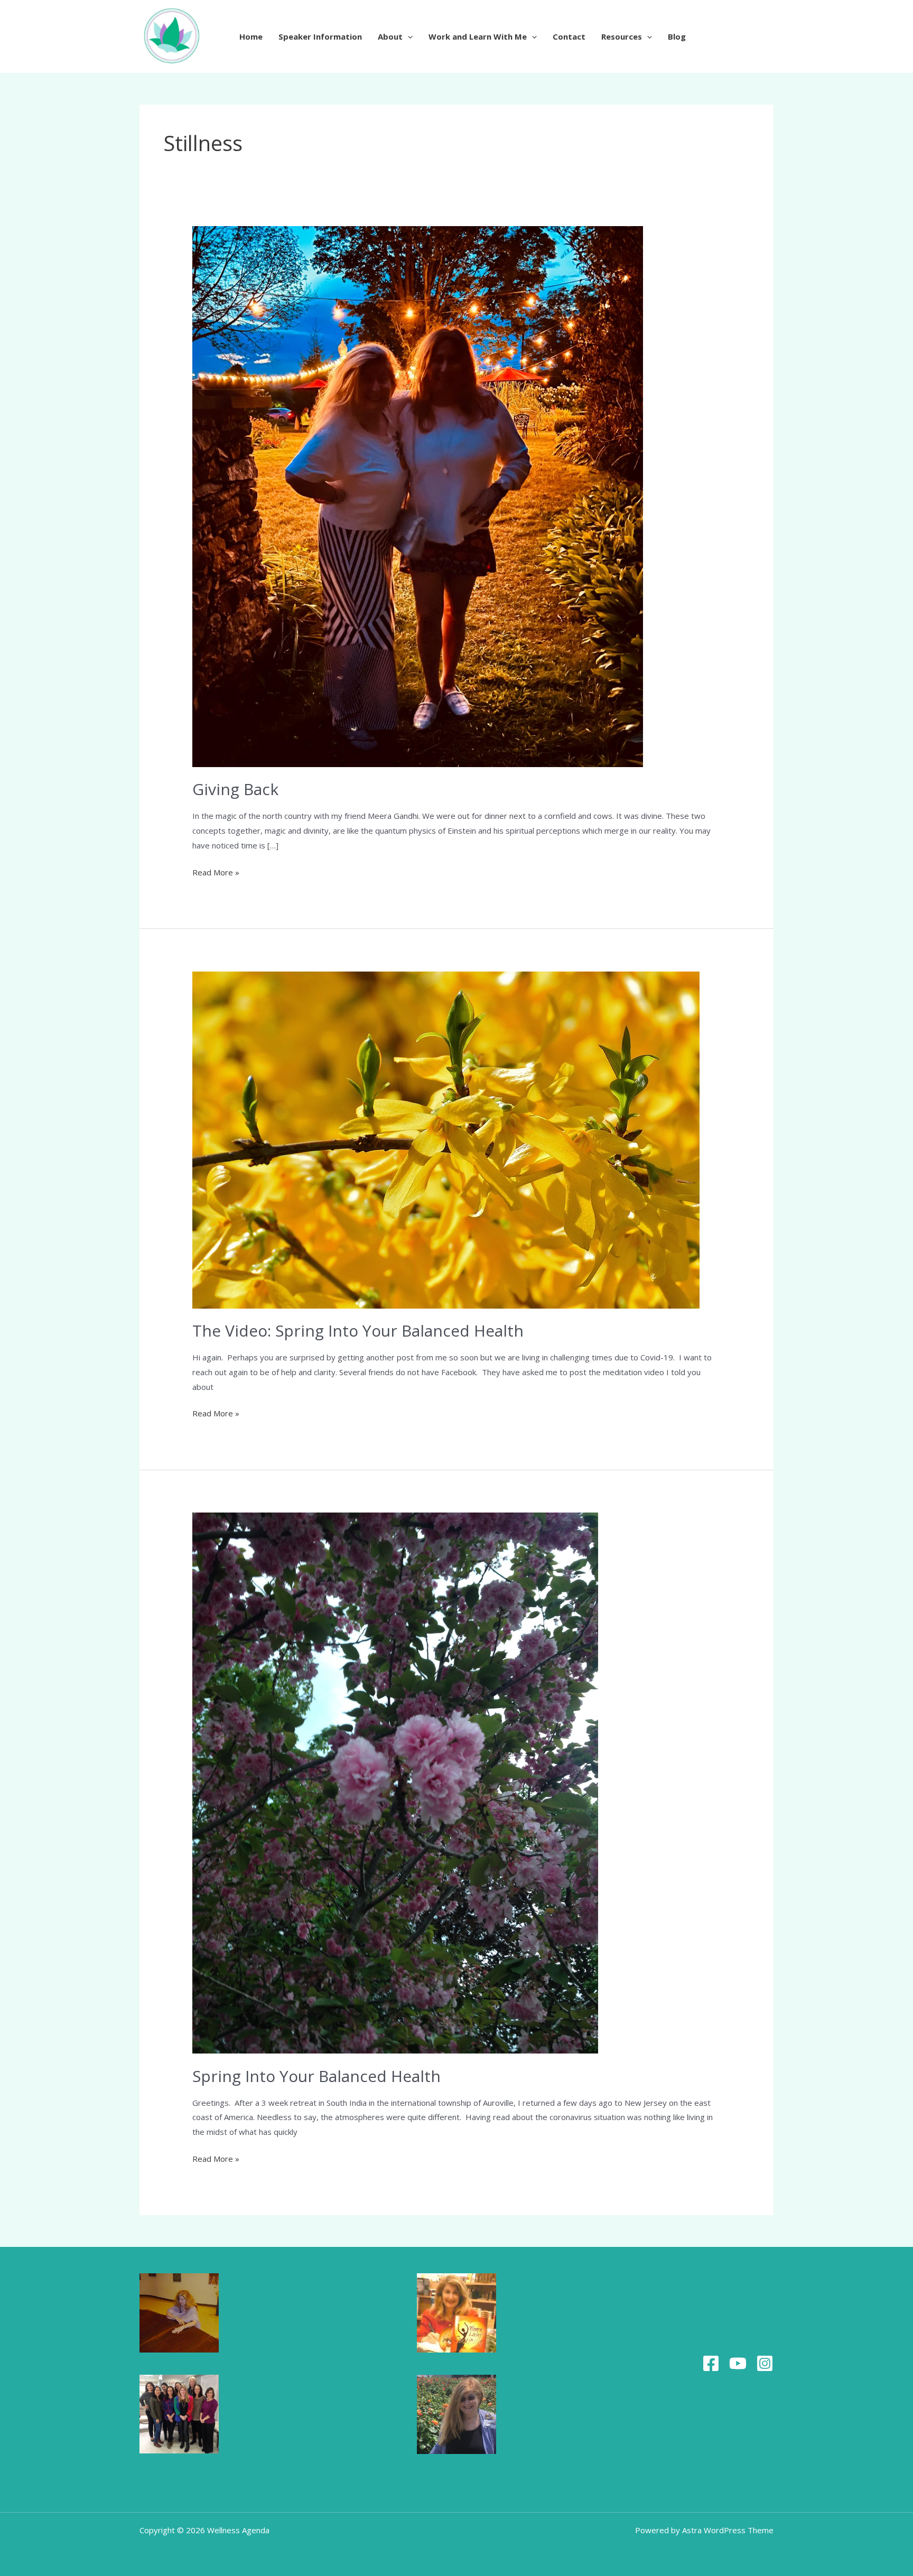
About (390, 36)
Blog (677, 36)
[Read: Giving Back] (418, 496)
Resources (622, 36)
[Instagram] (765, 2363)
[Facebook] (711, 2363)
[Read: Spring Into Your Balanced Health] (395, 1782)
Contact (569, 36)
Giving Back (235, 789)
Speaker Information (320, 36)
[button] (408, 36)
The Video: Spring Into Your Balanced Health (358, 1331)
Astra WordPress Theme (728, 2530)
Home (251, 36)
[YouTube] (738, 2363)
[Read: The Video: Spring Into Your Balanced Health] (446, 1139)
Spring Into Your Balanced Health (316, 2076)
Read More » (216, 871)
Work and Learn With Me (478, 36)
